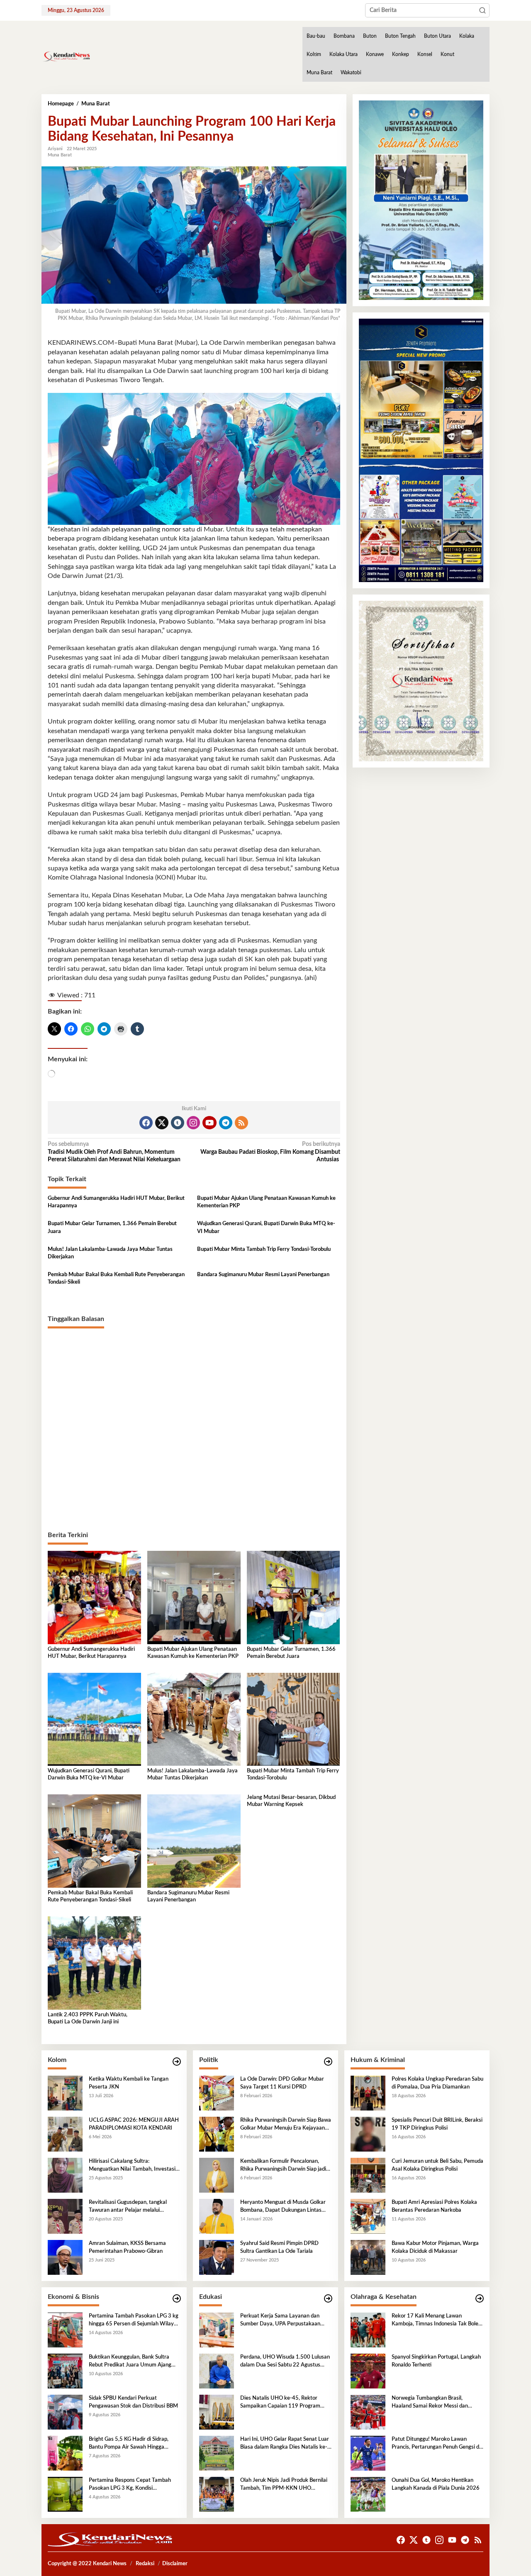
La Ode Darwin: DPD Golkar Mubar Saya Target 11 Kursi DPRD (282, 2083)
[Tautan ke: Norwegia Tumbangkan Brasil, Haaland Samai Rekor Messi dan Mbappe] (368, 2412)
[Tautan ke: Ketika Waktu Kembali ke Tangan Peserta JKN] (65, 2093)
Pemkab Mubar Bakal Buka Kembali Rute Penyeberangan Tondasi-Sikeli (116, 1278)
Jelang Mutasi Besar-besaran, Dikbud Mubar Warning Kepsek (291, 1801)
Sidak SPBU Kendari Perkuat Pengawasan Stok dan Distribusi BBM (133, 2402)
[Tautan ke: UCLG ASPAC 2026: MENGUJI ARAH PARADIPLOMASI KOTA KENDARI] (65, 2134)
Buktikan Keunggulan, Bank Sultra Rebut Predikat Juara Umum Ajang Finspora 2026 (130, 2362)
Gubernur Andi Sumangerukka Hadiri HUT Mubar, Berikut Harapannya (116, 1202)
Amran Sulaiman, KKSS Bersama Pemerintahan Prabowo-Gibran (127, 2247)
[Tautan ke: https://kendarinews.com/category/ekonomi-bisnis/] (177, 2299)
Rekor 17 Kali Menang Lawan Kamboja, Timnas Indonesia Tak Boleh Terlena (436, 2320)
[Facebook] (146, 1123)
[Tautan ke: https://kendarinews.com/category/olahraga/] (480, 2299)
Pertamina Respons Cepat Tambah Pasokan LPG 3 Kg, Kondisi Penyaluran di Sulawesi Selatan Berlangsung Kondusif (130, 2485)
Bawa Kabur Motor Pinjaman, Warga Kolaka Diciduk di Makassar (435, 2247)
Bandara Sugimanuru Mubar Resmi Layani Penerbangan (263, 1275)
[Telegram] (226, 1123)
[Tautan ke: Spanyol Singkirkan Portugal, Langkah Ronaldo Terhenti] (368, 2371)
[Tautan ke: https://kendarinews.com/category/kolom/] (177, 2062)
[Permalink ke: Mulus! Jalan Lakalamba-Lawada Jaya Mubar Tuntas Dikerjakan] (194, 1719)
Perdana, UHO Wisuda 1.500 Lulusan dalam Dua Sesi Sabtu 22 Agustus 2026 (285, 2362)
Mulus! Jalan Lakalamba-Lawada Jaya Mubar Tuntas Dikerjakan (110, 1253)
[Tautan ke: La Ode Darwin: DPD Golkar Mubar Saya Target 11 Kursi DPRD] (217, 2093)
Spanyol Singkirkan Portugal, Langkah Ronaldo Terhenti (436, 2361)
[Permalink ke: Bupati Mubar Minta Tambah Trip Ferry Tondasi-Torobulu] (294, 1719)
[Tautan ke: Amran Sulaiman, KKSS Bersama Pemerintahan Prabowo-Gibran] (65, 2257)
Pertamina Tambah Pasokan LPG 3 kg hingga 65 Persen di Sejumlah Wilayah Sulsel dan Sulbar (134, 2320)
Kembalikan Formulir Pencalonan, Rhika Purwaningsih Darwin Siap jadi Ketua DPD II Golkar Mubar (283, 2166)
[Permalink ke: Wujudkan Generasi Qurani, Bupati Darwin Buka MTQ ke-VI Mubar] (94, 1719)
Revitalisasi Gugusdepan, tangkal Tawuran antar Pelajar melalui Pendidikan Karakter (128, 2207)
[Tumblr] (178, 1123)
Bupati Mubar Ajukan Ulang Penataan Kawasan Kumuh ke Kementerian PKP (266, 1202)
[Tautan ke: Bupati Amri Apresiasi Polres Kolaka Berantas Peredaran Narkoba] (368, 2216)
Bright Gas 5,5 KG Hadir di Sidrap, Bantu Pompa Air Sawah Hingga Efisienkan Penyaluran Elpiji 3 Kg (129, 2444)
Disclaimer (175, 2564)
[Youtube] (209, 1123)
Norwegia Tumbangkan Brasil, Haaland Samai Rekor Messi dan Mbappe (430, 2403)
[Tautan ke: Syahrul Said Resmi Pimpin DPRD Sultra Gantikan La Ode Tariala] (217, 2257)
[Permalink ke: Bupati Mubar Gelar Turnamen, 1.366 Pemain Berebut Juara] (294, 1597)
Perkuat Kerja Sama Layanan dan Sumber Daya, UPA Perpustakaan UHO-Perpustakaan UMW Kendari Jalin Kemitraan (282, 2320)
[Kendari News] (66, 56)
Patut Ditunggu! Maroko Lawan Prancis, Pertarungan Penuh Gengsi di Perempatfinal (436, 2444)
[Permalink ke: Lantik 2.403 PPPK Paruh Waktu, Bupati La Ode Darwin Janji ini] (94, 1963)
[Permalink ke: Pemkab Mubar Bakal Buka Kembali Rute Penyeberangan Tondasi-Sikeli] (94, 1841)
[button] (482, 10)
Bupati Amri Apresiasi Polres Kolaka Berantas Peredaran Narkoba (434, 2206)
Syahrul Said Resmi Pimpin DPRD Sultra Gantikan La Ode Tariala (279, 2247)
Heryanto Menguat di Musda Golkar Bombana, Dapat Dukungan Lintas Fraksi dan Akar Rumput (283, 2207)
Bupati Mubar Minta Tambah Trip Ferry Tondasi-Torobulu (264, 1249)
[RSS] (241, 1123)
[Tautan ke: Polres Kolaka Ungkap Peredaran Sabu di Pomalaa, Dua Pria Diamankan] (368, 2093)
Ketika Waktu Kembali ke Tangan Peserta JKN (129, 2083)
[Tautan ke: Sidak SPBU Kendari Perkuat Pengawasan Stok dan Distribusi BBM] (65, 2412)
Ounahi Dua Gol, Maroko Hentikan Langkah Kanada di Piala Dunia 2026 (436, 2484)
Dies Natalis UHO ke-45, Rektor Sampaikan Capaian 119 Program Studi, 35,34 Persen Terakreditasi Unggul (280, 2403)
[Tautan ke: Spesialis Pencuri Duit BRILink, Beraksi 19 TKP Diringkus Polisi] (368, 2134)
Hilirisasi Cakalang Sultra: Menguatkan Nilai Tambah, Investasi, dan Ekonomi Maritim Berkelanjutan (133, 2166)
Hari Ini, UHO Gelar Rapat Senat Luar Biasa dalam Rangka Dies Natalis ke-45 (285, 2444)
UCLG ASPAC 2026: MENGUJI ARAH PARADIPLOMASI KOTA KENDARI (134, 2124)
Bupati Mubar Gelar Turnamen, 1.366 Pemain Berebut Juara (112, 1227)
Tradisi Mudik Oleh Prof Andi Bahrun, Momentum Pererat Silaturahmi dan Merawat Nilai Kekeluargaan (114, 1152)
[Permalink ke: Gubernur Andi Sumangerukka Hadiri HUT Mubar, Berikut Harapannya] (94, 1597)
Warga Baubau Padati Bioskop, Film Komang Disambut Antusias (270, 1152)
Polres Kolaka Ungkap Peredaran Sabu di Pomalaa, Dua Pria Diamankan (437, 2083)
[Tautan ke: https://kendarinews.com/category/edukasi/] (328, 2299)
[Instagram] (193, 1123)
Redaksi (145, 2564)
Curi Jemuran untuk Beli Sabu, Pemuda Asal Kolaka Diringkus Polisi (437, 2165)
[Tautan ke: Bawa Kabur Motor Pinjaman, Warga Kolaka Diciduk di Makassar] (368, 2257)
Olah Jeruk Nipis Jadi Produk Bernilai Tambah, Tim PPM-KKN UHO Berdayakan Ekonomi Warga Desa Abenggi (284, 2485)
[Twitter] (162, 1123)
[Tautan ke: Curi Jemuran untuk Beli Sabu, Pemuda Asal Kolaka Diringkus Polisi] (368, 2175)
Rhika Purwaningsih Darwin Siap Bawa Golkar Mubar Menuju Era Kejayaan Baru (286, 2125)
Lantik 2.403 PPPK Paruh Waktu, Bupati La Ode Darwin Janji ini (88, 2018)
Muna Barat (60, 155)
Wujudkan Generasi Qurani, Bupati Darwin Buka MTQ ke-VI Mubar (266, 1227)
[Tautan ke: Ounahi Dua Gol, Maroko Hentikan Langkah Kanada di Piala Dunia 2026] (368, 2494)
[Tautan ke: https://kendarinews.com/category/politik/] (328, 2062)
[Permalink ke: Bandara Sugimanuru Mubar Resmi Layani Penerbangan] (194, 1841)
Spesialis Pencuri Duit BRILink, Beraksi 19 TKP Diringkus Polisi (437, 2124)
